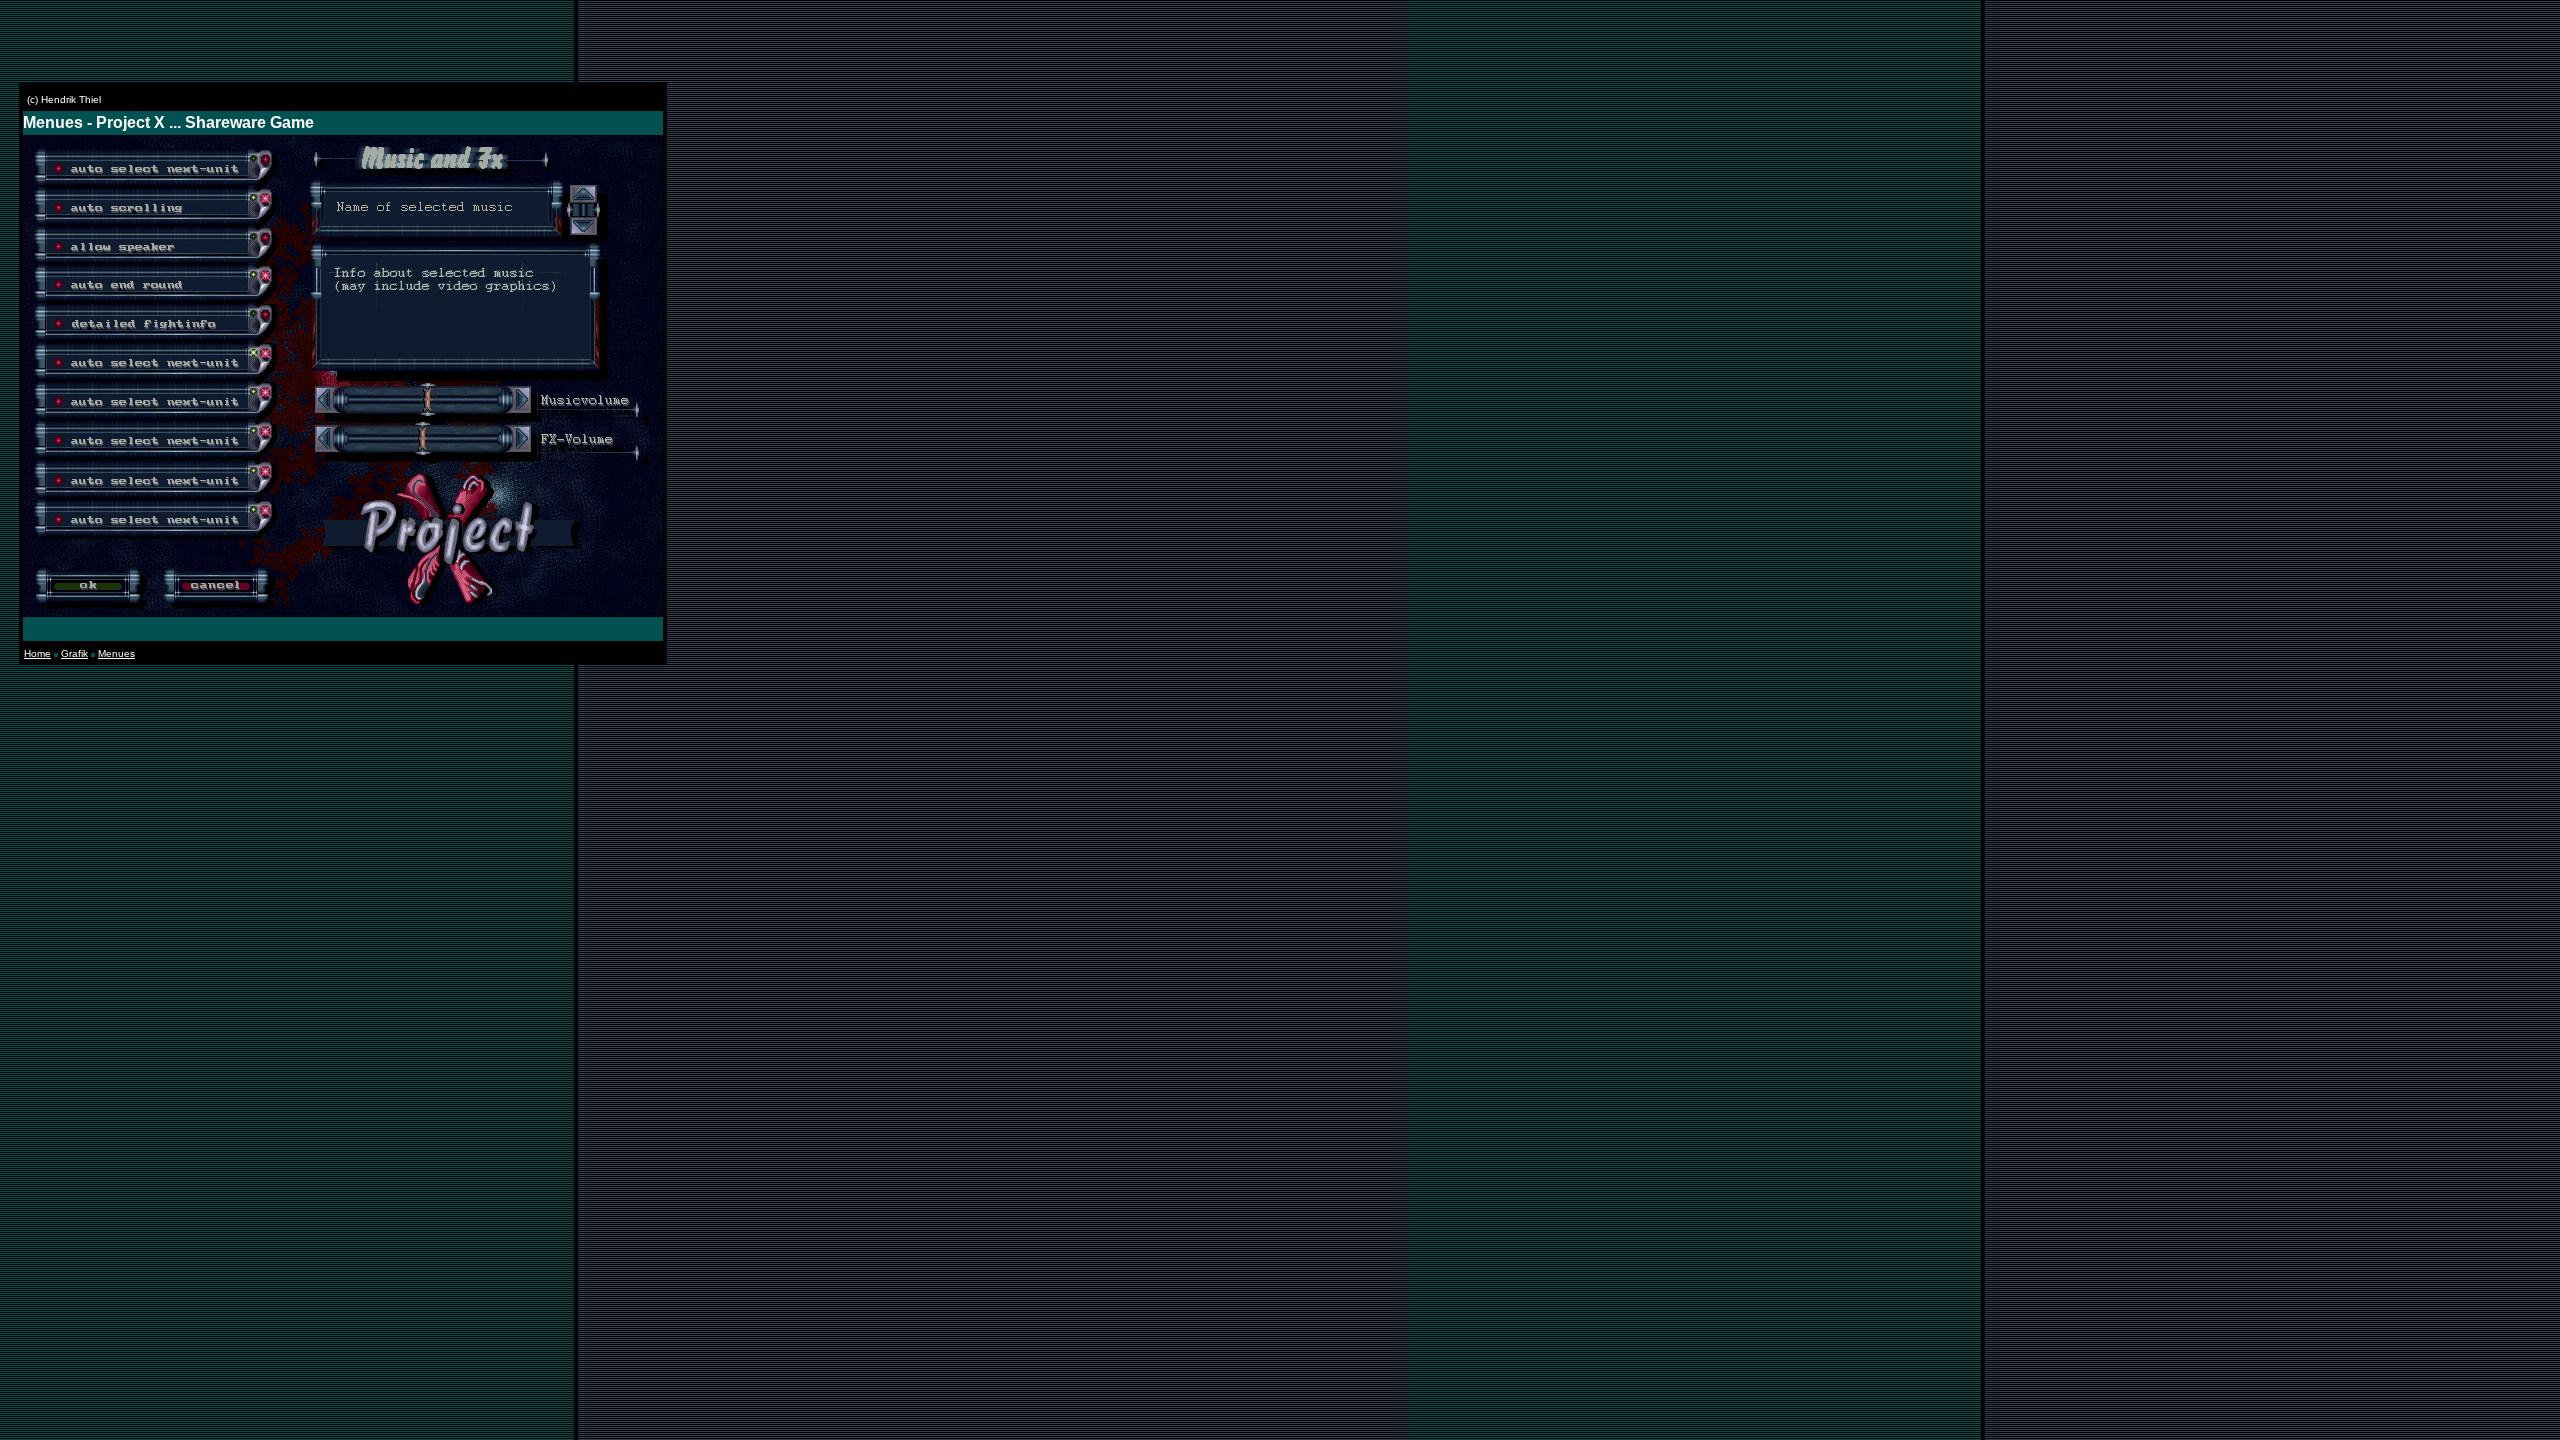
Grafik (74, 653)
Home (37, 653)
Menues (116, 653)
